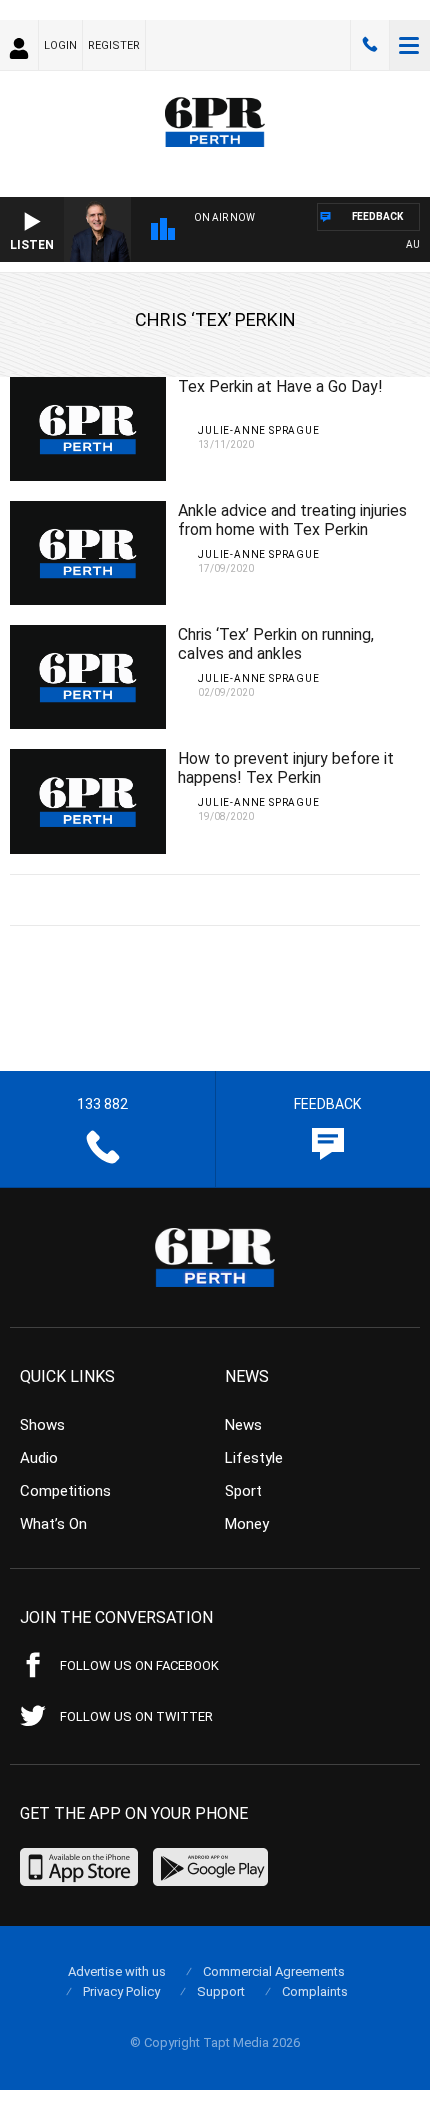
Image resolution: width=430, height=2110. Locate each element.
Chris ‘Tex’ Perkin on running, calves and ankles (276, 644)
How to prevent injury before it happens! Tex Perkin (286, 768)
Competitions (65, 1491)
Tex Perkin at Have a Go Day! (280, 386)
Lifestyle (254, 1458)
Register (114, 45)
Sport (243, 1491)
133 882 (370, 45)
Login (60, 45)
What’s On (53, 1524)
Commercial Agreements (274, 1971)
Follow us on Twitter (136, 1716)
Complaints (315, 1991)
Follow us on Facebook (139, 1665)
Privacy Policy (121, 1991)
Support (221, 1991)
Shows (42, 1425)
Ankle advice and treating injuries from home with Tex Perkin (292, 520)
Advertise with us (117, 1971)
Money (247, 1524)
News (243, 1425)
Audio (39, 1458)
